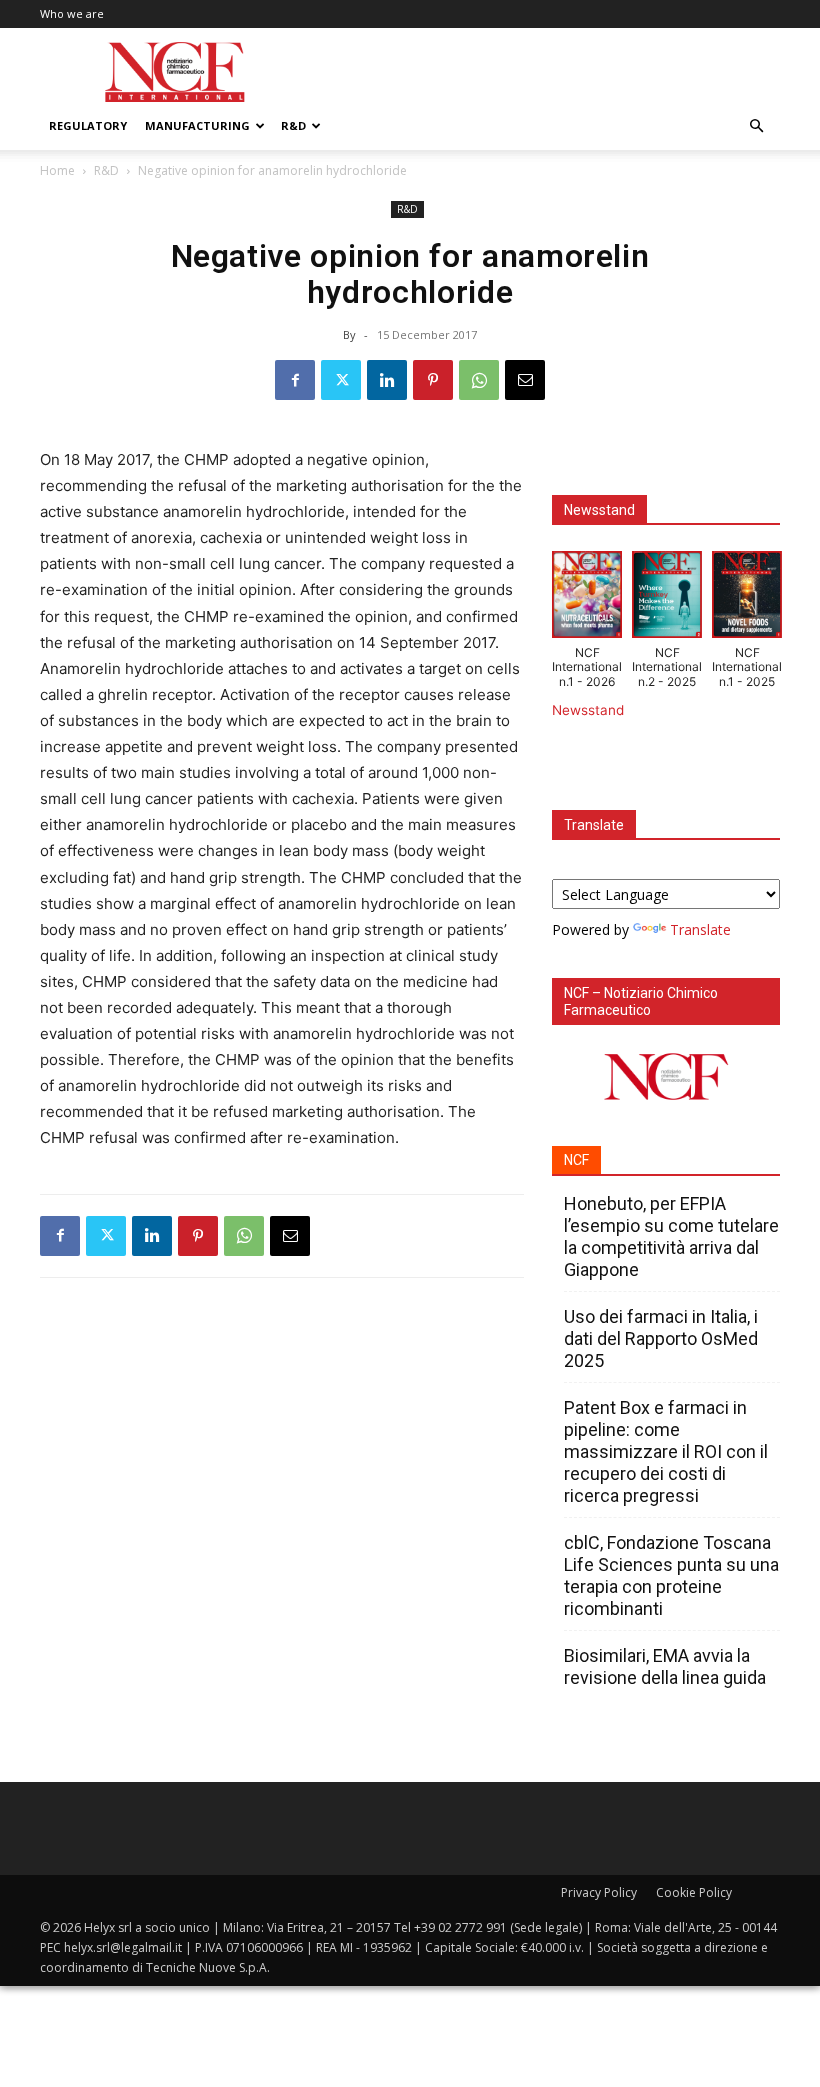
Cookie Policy (694, 1892)
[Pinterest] (433, 380)
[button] (756, 126)
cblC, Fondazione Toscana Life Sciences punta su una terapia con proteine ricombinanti (671, 1575)
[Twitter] (341, 380)
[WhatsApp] (479, 380)
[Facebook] (295, 380)
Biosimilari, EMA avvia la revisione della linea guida (665, 1666)
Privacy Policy (599, 1892)
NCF (576, 1160)
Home (57, 170)
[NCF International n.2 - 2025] (667, 598)
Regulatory (88, 125)
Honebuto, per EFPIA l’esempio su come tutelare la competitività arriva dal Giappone (671, 1236)
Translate (700, 929)
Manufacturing (197, 125)
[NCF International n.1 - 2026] (587, 598)
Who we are (72, 13)
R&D (293, 125)
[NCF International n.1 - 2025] (747, 598)
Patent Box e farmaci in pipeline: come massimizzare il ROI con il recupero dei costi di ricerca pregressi (666, 1451)
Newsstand (588, 710)
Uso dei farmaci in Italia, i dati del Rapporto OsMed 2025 (661, 1338)
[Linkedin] (387, 380)
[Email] (525, 380)
